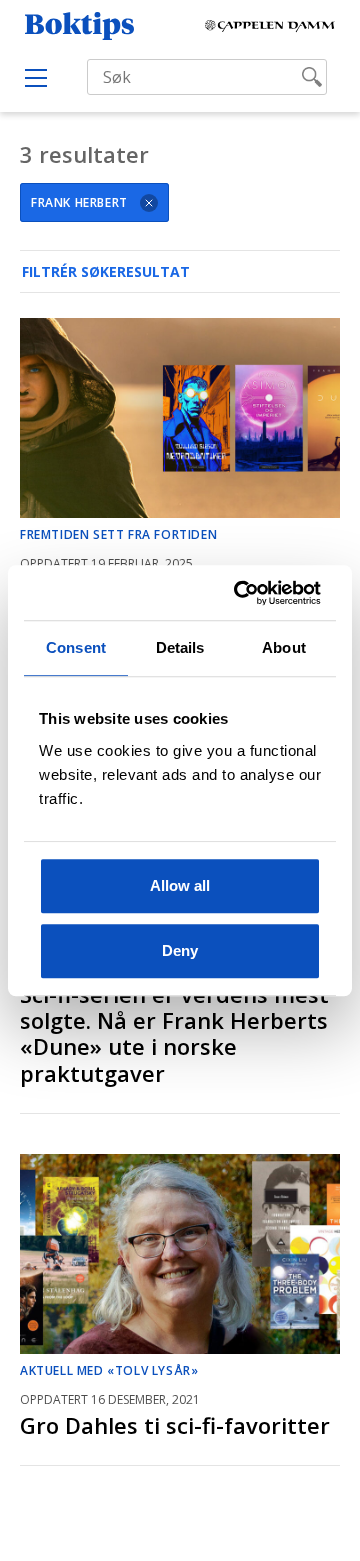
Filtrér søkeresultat (106, 271)
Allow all (180, 885)
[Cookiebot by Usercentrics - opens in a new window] (243, 593)
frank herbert (79, 202)
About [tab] (284, 647)
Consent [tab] (76, 647)
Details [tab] (180, 647)
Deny (180, 950)
